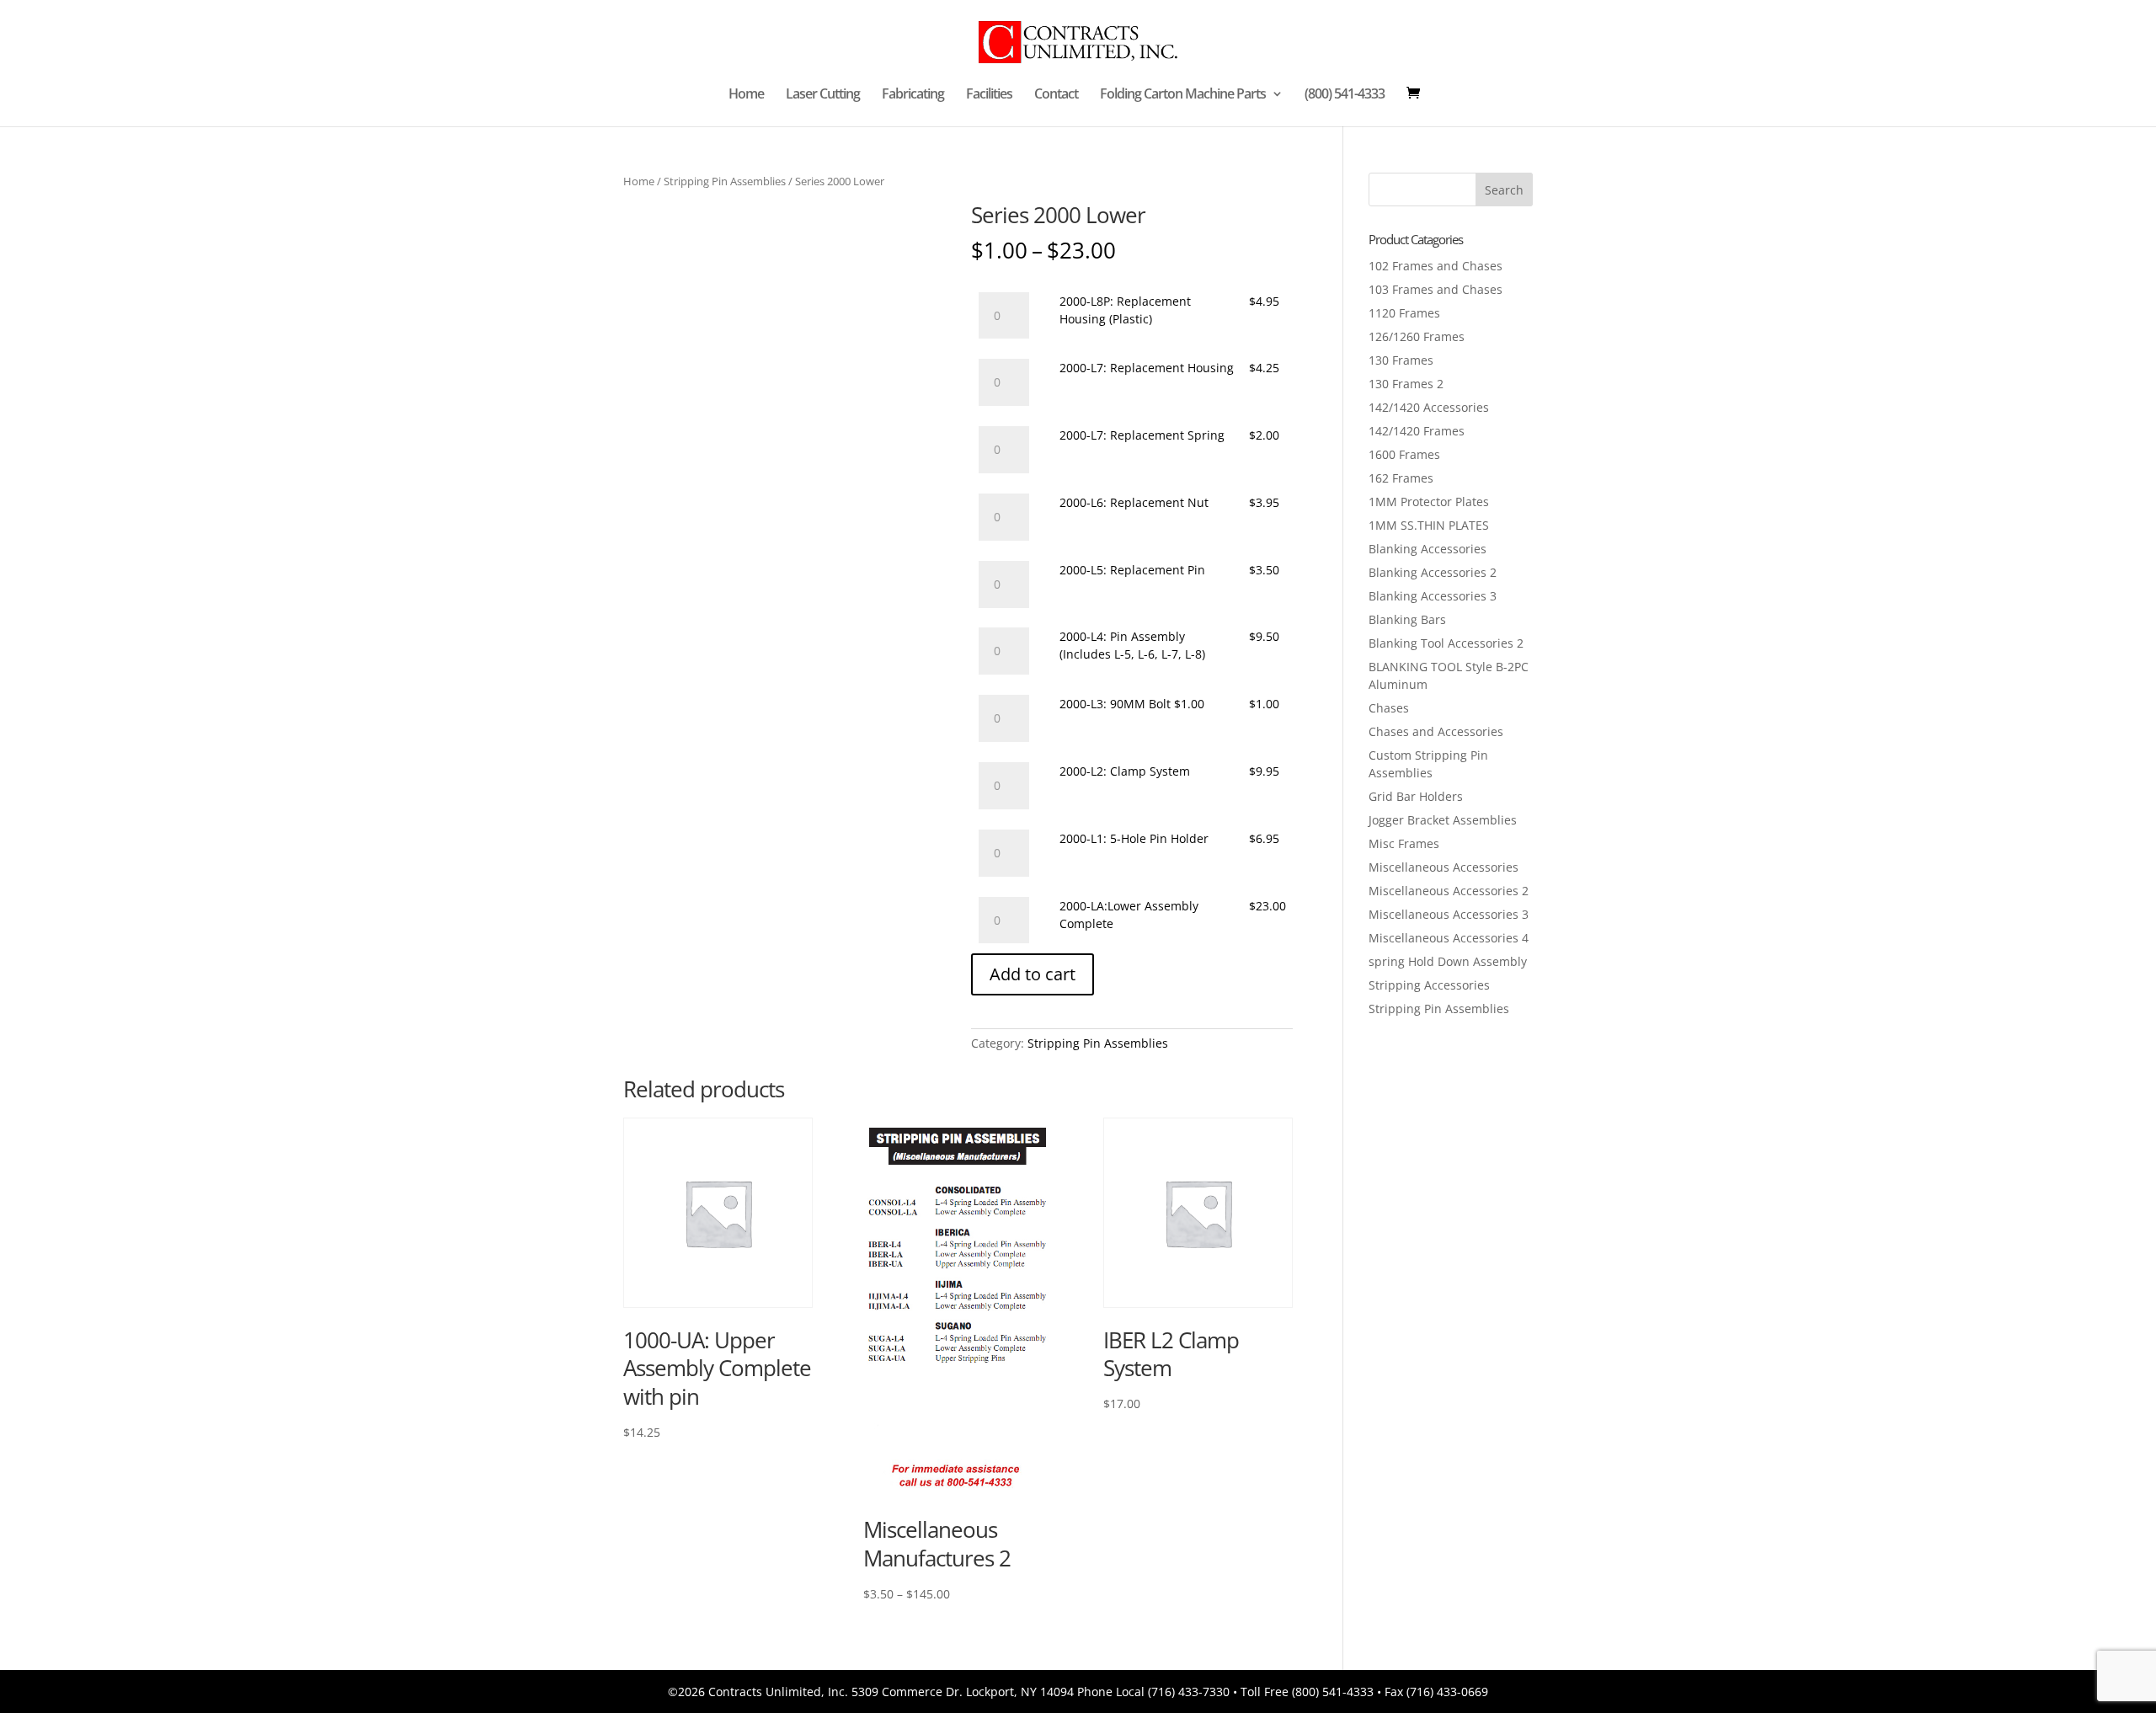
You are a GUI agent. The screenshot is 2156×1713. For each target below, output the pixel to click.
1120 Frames (1404, 313)
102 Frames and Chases (1436, 266)
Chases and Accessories (1436, 731)
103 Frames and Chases (1436, 289)
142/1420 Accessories (1429, 407)
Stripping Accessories (1429, 985)
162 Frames (1401, 478)
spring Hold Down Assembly (1448, 961)
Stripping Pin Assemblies (725, 181)
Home (746, 95)
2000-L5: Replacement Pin (1132, 570)
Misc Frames (1404, 843)
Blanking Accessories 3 (1433, 596)
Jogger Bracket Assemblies (1443, 820)
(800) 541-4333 (1345, 95)
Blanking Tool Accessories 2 (1446, 643)
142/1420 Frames (1417, 431)
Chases (1389, 708)
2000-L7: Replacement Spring (1142, 435)
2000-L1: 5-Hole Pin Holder (1134, 838)
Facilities (989, 95)
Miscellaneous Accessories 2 (1449, 891)
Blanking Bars (1407, 619)
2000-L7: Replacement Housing (1147, 368)
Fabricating (913, 95)
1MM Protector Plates (1429, 502)
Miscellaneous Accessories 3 (1449, 914)
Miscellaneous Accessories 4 (1449, 938)
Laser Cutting (823, 95)
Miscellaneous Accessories (1444, 867)
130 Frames (1401, 360)
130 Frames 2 (1406, 384)
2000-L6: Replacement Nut (1134, 502)
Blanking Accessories (1428, 549)
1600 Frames (1404, 454)
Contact (1056, 95)
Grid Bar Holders (1416, 796)
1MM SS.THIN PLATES (1429, 525)
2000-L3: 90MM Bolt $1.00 (1132, 704)
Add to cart (1033, 974)
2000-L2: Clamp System (1125, 771)
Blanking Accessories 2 (1433, 572)
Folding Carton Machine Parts (1183, 95)
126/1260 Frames (1417, 336)
